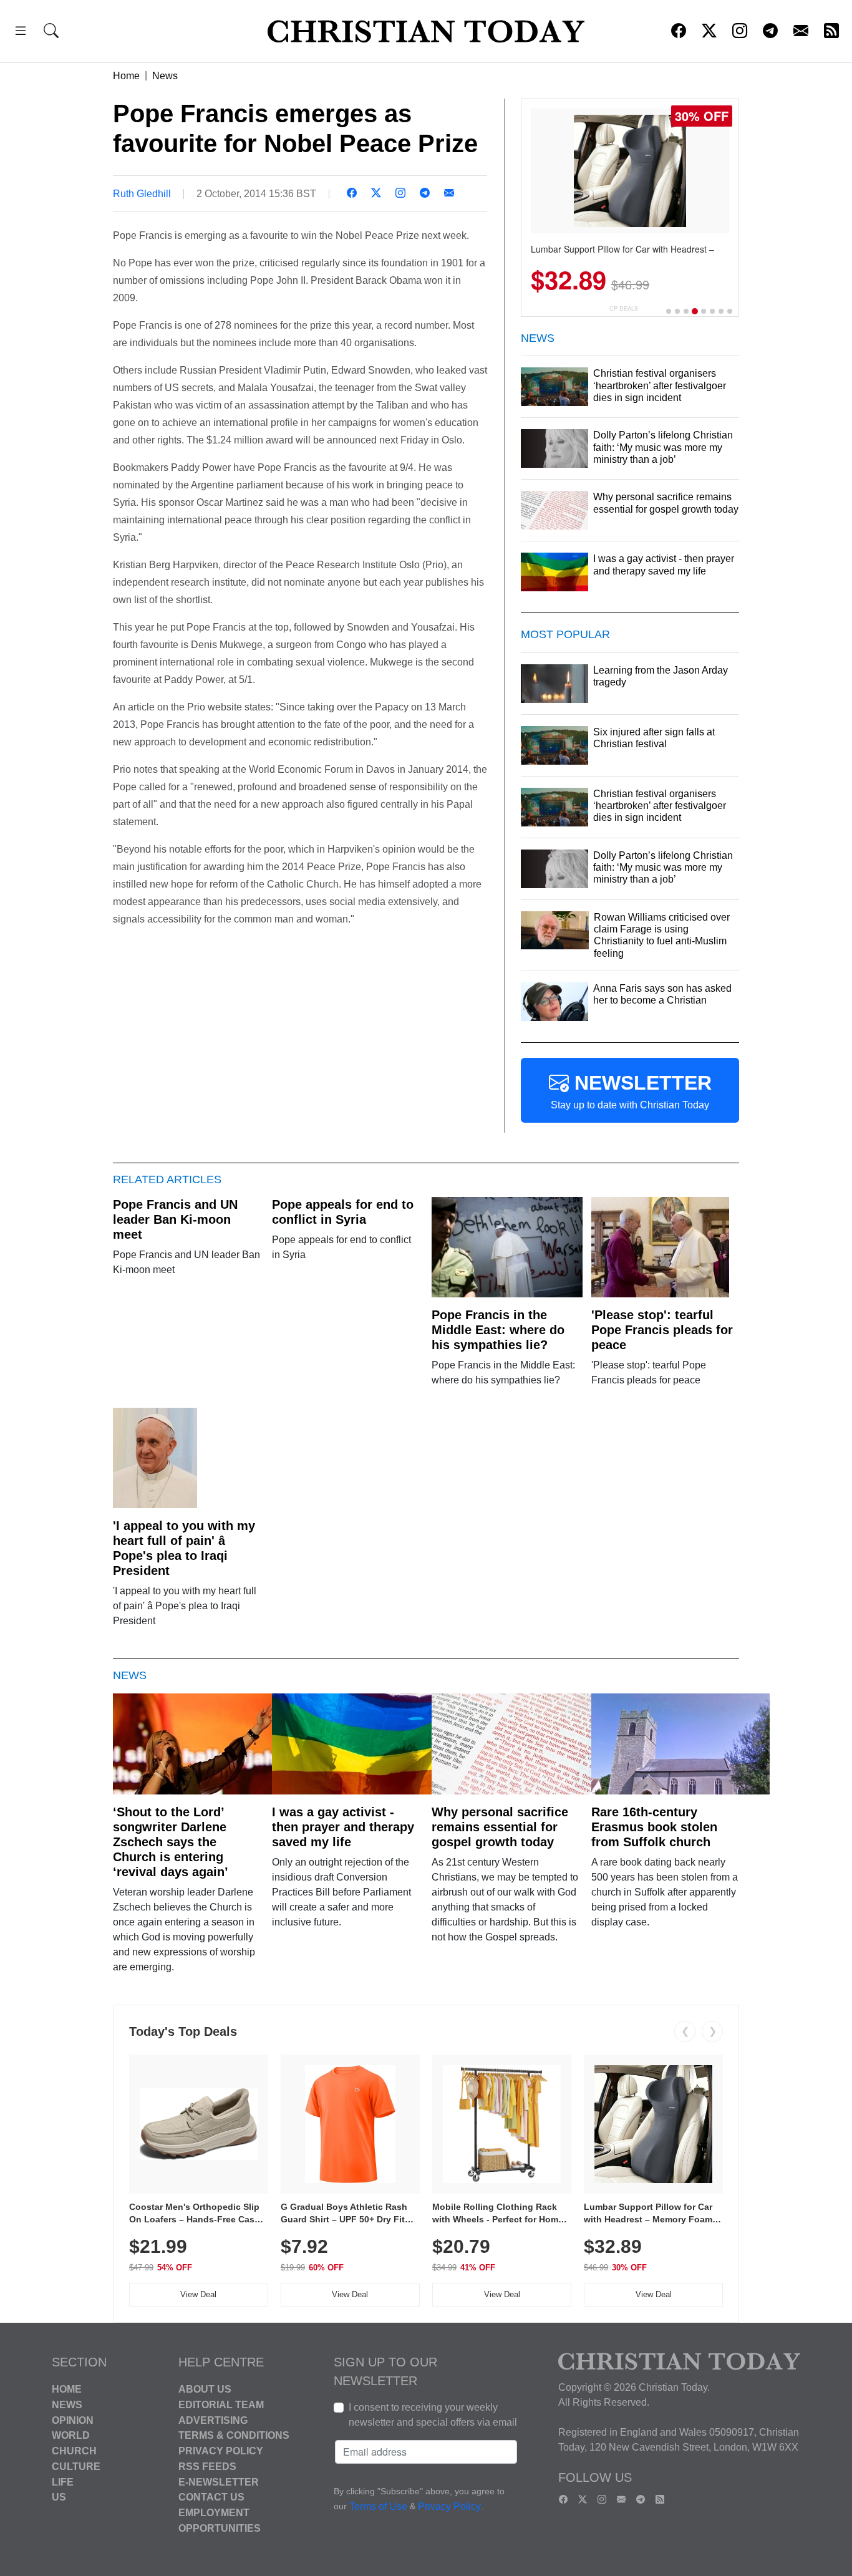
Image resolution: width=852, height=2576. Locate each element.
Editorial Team (221, 2405)
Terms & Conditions (234, 2435)
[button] (21, 33)
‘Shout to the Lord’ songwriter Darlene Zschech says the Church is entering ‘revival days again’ (171, 1842)
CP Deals (624, 308)
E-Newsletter (219, 2482)
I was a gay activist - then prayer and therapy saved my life (343, 1827)
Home (126, 76)
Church (74, 2451)
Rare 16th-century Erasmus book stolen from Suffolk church (654, 1827)
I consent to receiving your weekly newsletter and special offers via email (433, 2415)
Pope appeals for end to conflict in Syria (343, 1212)
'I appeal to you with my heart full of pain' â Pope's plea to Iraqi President (184, 1548)
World (71, 2435)
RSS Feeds (207, 2467)
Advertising (213, 2420)
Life (63, 2482)
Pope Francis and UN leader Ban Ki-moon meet (175, 1219)
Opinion (73, 2420)
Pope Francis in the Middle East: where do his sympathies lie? (498, 1330)
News (165, 76)
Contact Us (211, 2497)
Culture (76, 2467)
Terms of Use (378, 2506)
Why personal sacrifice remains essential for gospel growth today (500, 1827)
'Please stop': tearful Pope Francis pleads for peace (662, 1330)
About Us (205, 2389)
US (59, 2497)
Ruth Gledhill (142, 194)
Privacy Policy (221, 2451)
